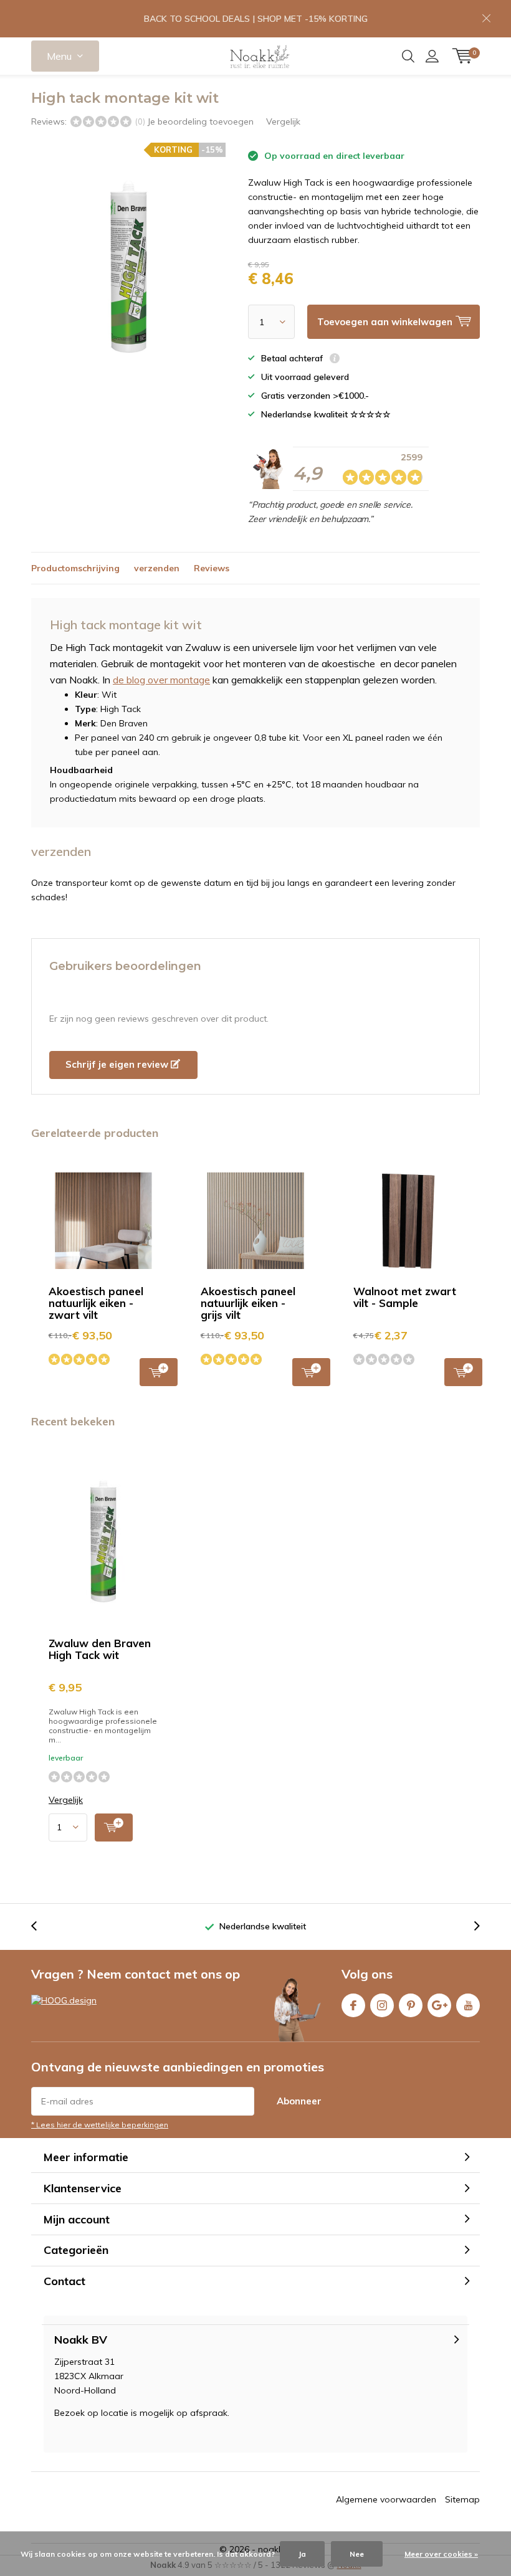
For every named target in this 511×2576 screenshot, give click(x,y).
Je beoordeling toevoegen (200, 121)
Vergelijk (283, 121)
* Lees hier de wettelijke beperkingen (100, 2125)
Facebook (353, 2005)
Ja (302, 2554)
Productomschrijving (75, 568)
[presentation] (41, 1927)
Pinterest (411, 2005)
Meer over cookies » (441, 2554)
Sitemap (462, 2499)
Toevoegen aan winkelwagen (159, 1372)
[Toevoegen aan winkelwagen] (114, 1827)
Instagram (382, 2005)
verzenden (157, 568)
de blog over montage (161, 680)
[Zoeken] (408, 56)
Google (439, 2005)
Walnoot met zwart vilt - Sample (405, 1297)
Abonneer (299, 2101)
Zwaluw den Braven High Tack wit (100, 1649)
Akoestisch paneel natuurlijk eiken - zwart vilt (96, 1303)
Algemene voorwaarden (386, 2499)
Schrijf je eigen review (118, 1064)
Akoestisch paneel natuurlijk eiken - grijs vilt (248, 1303)
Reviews (212, 568)
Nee (357, 2554)
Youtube (468, 2005)
